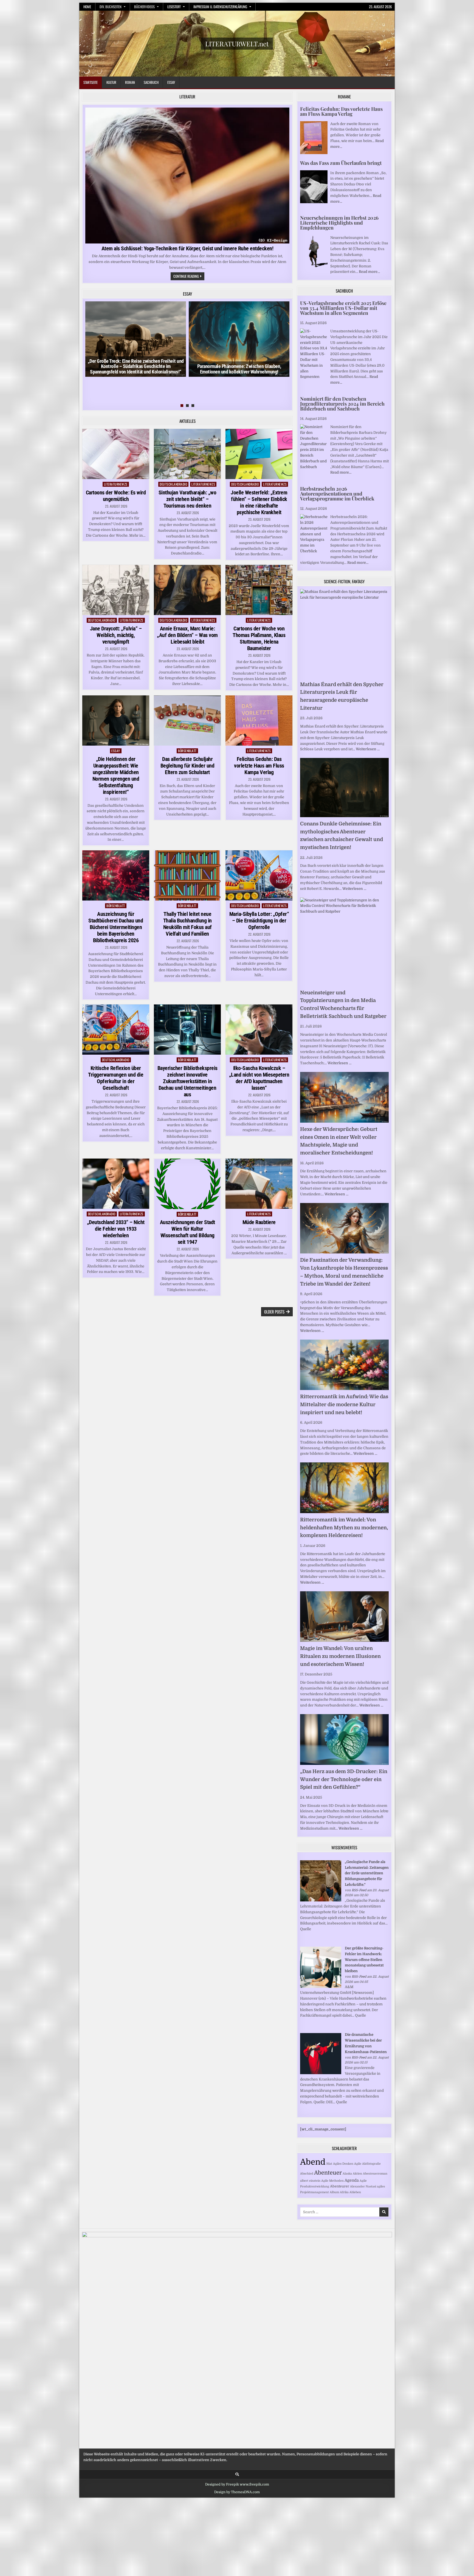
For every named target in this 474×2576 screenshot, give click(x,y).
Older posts (274, 1312)
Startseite (91, 82)
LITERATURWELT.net (237, 44)
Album (334, 2192)
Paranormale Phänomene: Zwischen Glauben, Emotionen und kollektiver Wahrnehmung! (239, 369)
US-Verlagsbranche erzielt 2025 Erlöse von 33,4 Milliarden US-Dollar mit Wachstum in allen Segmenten (343, 308)
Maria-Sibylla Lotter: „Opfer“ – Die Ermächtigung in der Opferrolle (259, 921)
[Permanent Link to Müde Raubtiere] (259, 1184)
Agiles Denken (343, 2164)
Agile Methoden (332, 2181)
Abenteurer (340, 2186)
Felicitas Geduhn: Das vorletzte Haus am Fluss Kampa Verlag (259, 766)
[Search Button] (237, 2474)
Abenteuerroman (375, 2174)
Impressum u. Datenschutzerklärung (220, 7)
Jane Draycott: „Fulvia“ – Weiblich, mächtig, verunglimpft (116, 635)
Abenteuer (328, 2173)
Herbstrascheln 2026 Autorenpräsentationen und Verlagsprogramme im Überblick (337, 494)
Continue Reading (189, 277)
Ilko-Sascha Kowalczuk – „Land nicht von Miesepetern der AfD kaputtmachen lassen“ (259, 1078)
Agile (358, 2164)
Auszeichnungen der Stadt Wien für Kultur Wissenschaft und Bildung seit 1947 (187, 1232)
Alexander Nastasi (363, 2186)
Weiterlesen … (368, 749)
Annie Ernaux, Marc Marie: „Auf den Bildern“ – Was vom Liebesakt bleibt (187, 635)
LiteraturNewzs (116, 484)
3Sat (329, 2164)
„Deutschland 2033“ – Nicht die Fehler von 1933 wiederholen (116, 1229)
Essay (171, 82)
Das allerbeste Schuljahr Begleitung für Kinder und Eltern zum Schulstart (187, 766)
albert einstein (310, 2181)
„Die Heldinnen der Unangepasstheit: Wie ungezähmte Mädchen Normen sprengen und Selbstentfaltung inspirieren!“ (116, 775)
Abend (313, 2162)
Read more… (369, 272)
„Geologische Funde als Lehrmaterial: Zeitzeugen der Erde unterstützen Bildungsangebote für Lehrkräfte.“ (367, 1873)
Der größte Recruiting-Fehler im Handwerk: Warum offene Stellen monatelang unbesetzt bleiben (364, 1960)
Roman (130, 82)
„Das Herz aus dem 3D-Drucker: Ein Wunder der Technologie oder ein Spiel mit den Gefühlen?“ (344, 1779)
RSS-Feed (359, 1890)
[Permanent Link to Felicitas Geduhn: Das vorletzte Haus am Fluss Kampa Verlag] (259, 721)
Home (87, 7)
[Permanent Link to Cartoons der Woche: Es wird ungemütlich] (116, 454)
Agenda (352, 2180)
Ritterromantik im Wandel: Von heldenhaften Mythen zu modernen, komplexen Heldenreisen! (344, 1528)
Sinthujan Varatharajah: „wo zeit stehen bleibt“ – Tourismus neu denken (187, 499)
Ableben (355, 2192)
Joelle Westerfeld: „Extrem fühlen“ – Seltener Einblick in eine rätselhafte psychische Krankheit (259, 502)
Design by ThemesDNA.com (237, 2492)
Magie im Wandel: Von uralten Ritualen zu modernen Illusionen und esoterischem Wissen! (340, 1656)
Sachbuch (151, 82)
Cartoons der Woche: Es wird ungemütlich (116, 496)
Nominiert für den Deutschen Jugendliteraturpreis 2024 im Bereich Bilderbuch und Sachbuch (342, 404)
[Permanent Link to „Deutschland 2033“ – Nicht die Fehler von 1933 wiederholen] (116, 1184)
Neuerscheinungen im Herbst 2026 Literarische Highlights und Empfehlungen (339, 223)
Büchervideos (144, 7)
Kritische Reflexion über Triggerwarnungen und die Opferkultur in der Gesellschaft (116, 1078)
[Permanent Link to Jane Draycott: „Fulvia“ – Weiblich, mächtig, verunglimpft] (116, 590)
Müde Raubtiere (259, 1222)
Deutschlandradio (173, 484)
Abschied (307, 2174)
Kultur (111, 82)
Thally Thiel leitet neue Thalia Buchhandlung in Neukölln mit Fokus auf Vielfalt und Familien (187, 924)
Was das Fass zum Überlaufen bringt (341, 163)
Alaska (347, 2174)
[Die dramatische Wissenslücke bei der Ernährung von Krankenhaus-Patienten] (321, 2073)
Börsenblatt (187, 751)
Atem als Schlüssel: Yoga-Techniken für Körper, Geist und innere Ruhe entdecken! (187, 248)
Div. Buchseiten (111, 7)
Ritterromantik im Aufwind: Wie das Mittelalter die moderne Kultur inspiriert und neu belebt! (344, 1405)
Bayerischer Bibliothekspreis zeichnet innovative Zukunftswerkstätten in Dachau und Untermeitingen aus (187, 1081)
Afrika (344, 2192)
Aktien (357, 2174)
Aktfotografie (371, 2164)
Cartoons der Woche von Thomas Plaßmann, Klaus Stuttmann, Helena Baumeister (259, 638)
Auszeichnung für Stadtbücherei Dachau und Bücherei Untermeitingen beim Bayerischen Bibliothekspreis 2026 (116, 927)
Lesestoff (174, 7)
